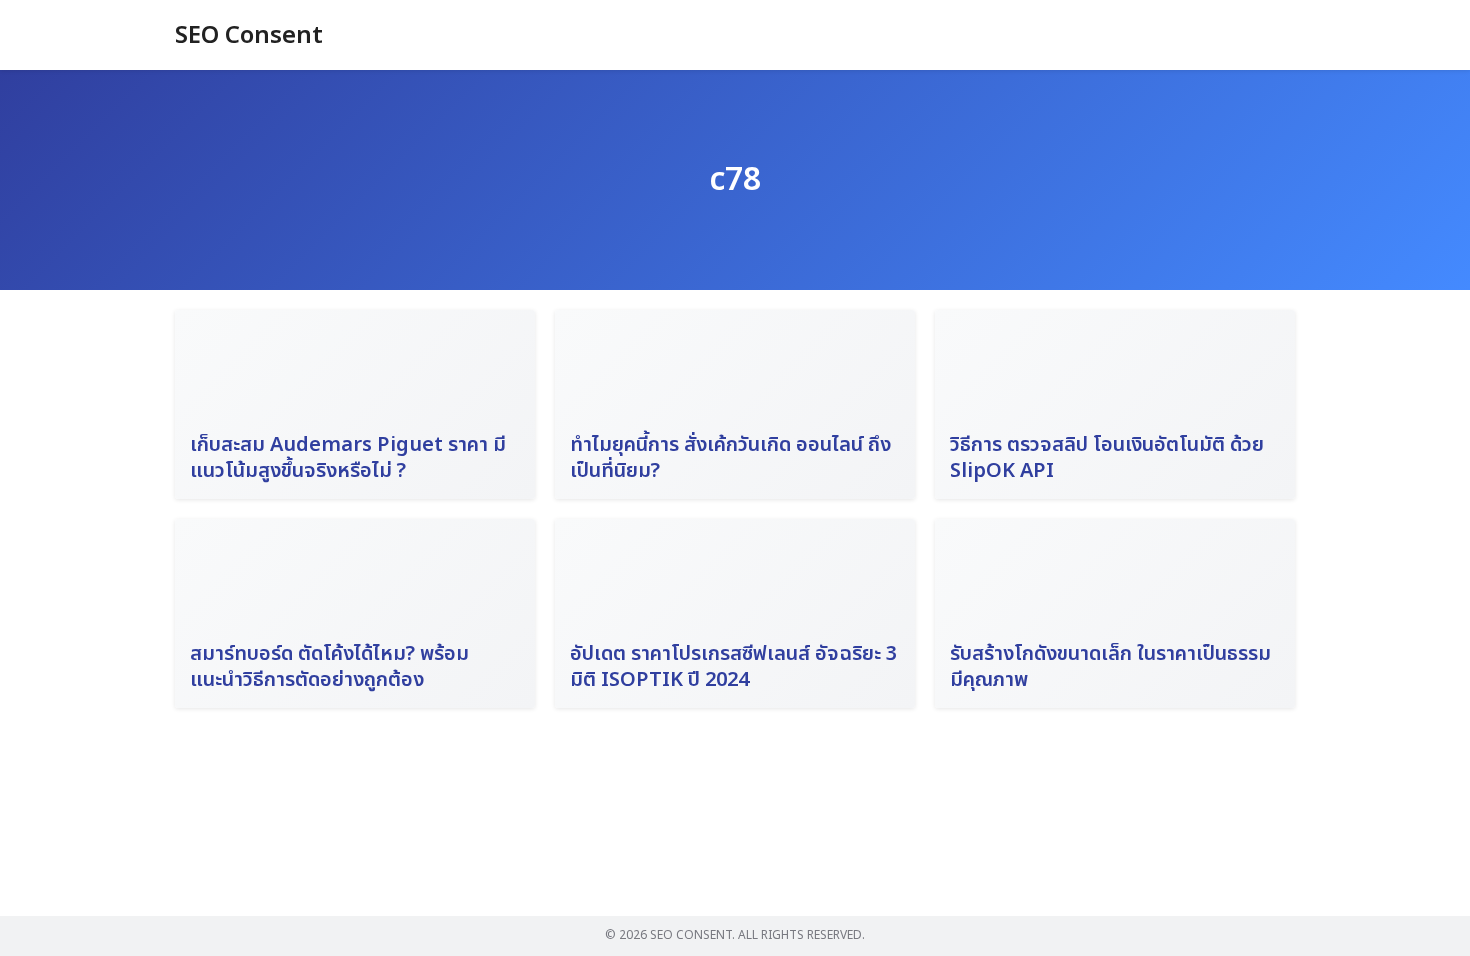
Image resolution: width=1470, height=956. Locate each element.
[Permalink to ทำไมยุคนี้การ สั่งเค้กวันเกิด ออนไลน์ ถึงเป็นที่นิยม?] (735, 404)
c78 (735, 180)
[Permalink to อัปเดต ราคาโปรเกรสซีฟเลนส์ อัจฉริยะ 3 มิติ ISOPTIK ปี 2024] (735, 613)
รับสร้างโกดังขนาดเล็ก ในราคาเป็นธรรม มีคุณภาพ (1110, 667)
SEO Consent (249, 36)
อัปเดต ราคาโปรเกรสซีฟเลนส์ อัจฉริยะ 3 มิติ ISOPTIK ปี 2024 (733, 667)
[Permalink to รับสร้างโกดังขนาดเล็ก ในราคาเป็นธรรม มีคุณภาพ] (1115, 613)
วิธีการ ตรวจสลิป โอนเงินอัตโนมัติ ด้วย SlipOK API (1107, 458)
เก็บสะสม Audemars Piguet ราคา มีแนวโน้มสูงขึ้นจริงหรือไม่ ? (348, 458)
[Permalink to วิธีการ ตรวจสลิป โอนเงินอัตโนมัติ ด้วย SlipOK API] (1115, 404)
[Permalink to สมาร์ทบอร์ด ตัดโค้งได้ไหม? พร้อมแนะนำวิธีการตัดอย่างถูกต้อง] (355, 613)
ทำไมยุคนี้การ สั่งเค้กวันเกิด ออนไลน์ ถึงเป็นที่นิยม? (730, 458)
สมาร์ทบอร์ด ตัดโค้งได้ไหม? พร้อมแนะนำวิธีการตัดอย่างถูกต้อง (329, 667)
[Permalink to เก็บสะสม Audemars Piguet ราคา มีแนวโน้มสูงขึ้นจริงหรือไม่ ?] (355, 404)
